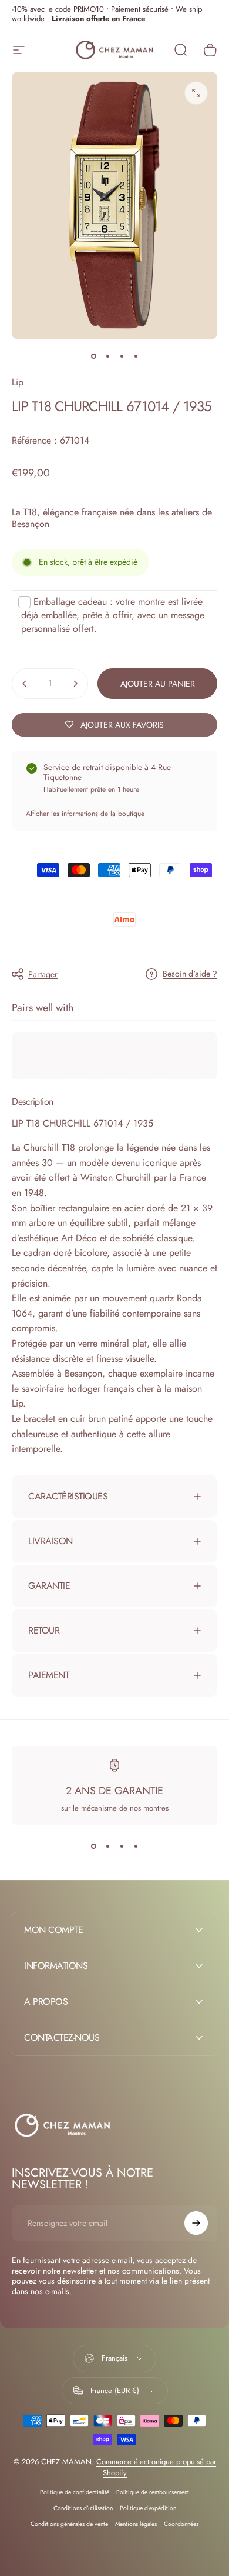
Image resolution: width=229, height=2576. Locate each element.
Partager (43, 974)
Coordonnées (181, 2524)
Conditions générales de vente (69, 2524)
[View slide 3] (122, 1847)
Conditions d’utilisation (83, 2508)
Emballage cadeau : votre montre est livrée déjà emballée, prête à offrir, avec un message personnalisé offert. (113, 615)
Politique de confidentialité (75, 2492)
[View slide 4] (136, 1847)
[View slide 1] (93, 1847)
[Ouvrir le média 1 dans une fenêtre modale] (196, 93)
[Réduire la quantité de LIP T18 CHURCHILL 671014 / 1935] (25, 684)
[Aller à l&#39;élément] (93, 356)
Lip (18, 382)
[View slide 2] (107, 1847)
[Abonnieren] (196, 2223)
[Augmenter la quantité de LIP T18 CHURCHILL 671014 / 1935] (75, 684)
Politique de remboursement (153, 2492)
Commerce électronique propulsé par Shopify (156, 2467)
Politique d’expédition (148, 2508)
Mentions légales (136, 2524)
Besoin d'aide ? (190, 974)
